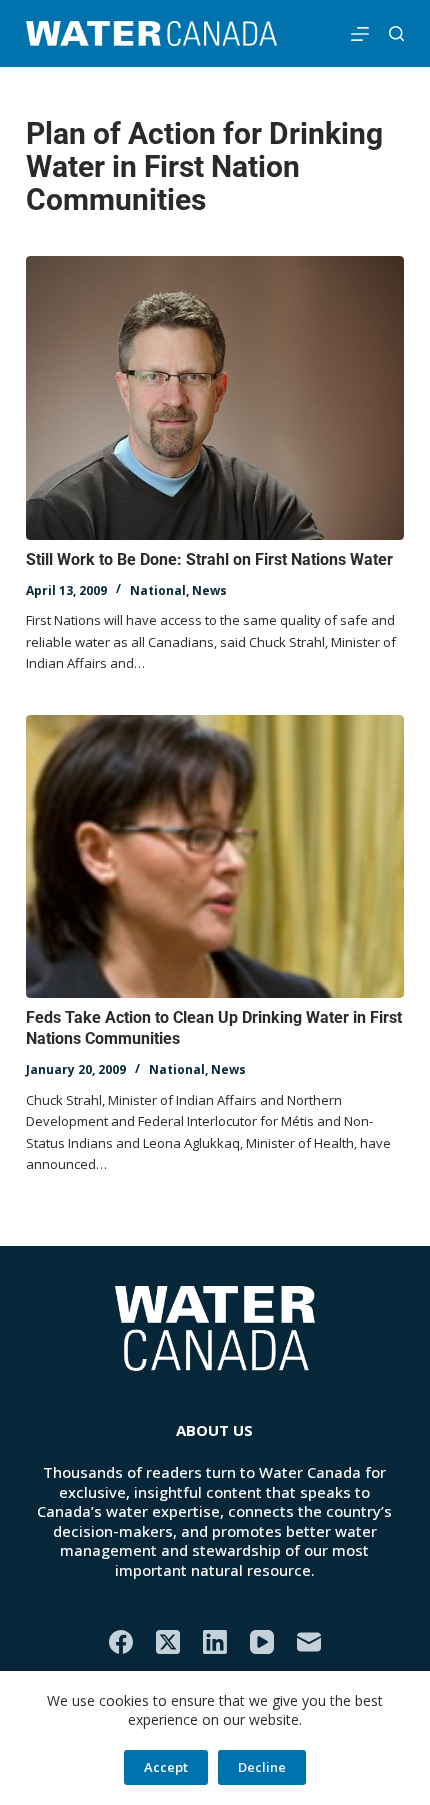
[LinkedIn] (215, 1642)
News (209, 590)
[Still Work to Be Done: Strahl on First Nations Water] (215, 398)
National (158, 590)
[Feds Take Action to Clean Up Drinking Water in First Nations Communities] (215, 857)
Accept (166, 1767)
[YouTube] (262, 1642)
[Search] (396, 33)
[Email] (309, 1642)
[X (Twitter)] (168, 1642)
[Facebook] (121, 1642)
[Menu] (360, 34)
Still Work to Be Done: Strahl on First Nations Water (209, 559)
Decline (262, 1767)
